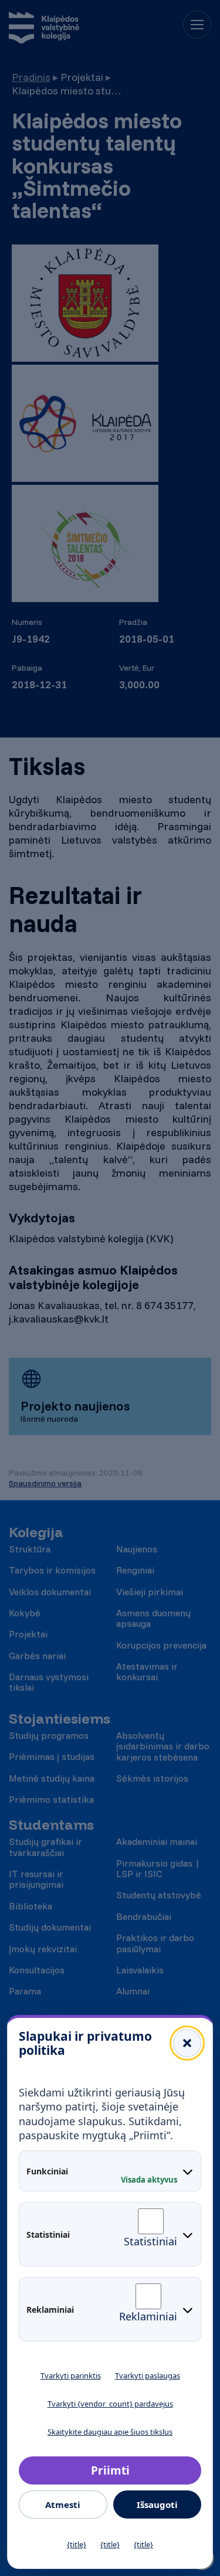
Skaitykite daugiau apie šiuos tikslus (110, 2432)
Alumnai (133, 1991)
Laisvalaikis (140, 1970)
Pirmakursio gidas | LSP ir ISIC (158, 1869)
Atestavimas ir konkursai (147, 1672)
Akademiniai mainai (157, 1841)
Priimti (110, 2470)
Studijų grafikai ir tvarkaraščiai (45, 1847)
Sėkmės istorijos (152, 1778)
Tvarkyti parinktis (71, 2376)
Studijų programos (49, 1735)
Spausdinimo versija (45, 1483)
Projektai (28, 1634)
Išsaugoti (157, 2504)
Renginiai (135, 1570)
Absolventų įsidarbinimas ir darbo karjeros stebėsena (163, 1746)
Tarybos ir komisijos (52, 1570)
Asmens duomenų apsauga (153, 1618)
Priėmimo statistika (51, 1799)
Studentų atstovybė (159, 1895)
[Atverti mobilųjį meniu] (197, 25)
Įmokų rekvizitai (43, 1949)
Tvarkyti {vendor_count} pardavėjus (110, 2404)
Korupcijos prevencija (161, 1645)
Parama (25, 1991)
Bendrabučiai (144, 1916)
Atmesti (63, 2504)
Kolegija (36, 1532)
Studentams (51, 1825)
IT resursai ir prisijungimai (36, 1879)
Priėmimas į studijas (52, 1756)
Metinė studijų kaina (52, 1778)
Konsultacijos (37, 1970)
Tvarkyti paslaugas (148, 2376)
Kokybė (25, 1613)
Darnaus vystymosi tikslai (49, 1682)
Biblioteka (31, 1906)
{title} (77, 2544)
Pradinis (31, 77)
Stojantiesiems (60, 1719)
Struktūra (30, 1549)
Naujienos (137, 1549)
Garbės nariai (37, 1656)
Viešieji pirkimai (150, 1592)
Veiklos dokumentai (50, 1592)
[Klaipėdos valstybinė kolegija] (44, 29)
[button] (187, 2043)
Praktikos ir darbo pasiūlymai (155, 1943)
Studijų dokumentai (50, 1927)
